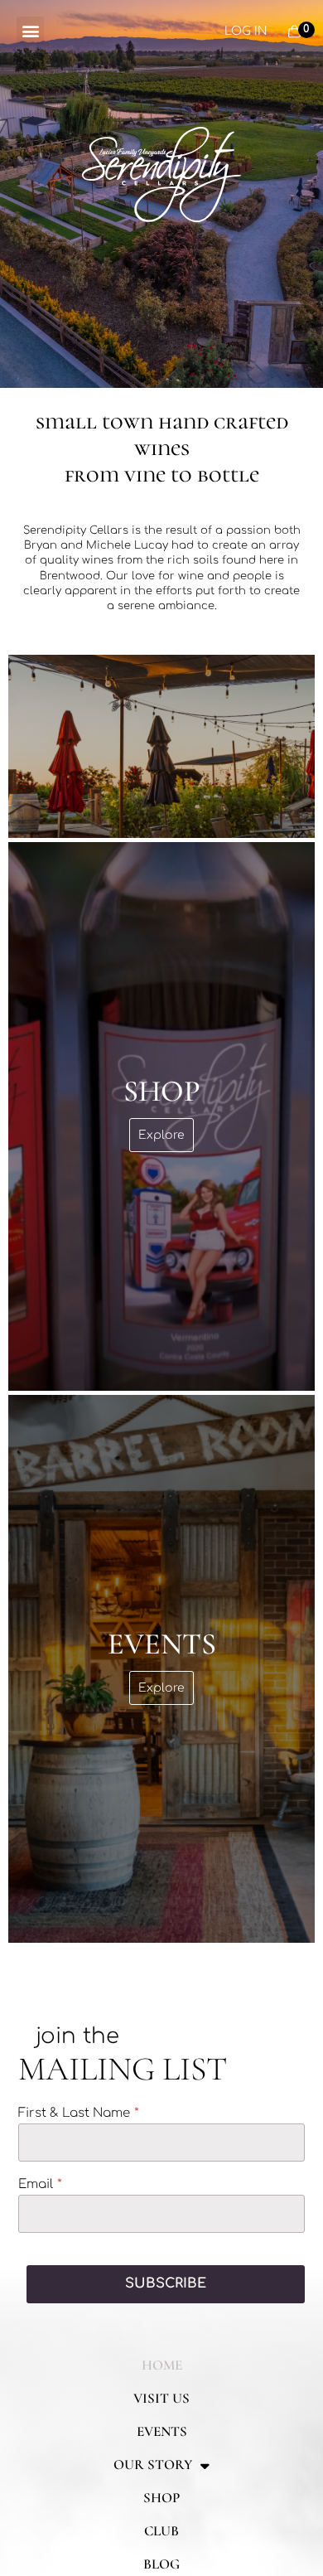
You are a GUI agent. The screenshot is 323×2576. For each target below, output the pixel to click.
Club (161, 2531)
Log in (246, 31)
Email (36, 2185)
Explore (161, 1135)
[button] (30, 30)
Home (162, 2365)
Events (162, 2431)
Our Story (153, 2465)
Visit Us (161, 2398)
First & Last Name (74, 2114)
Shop (161, 2498)
